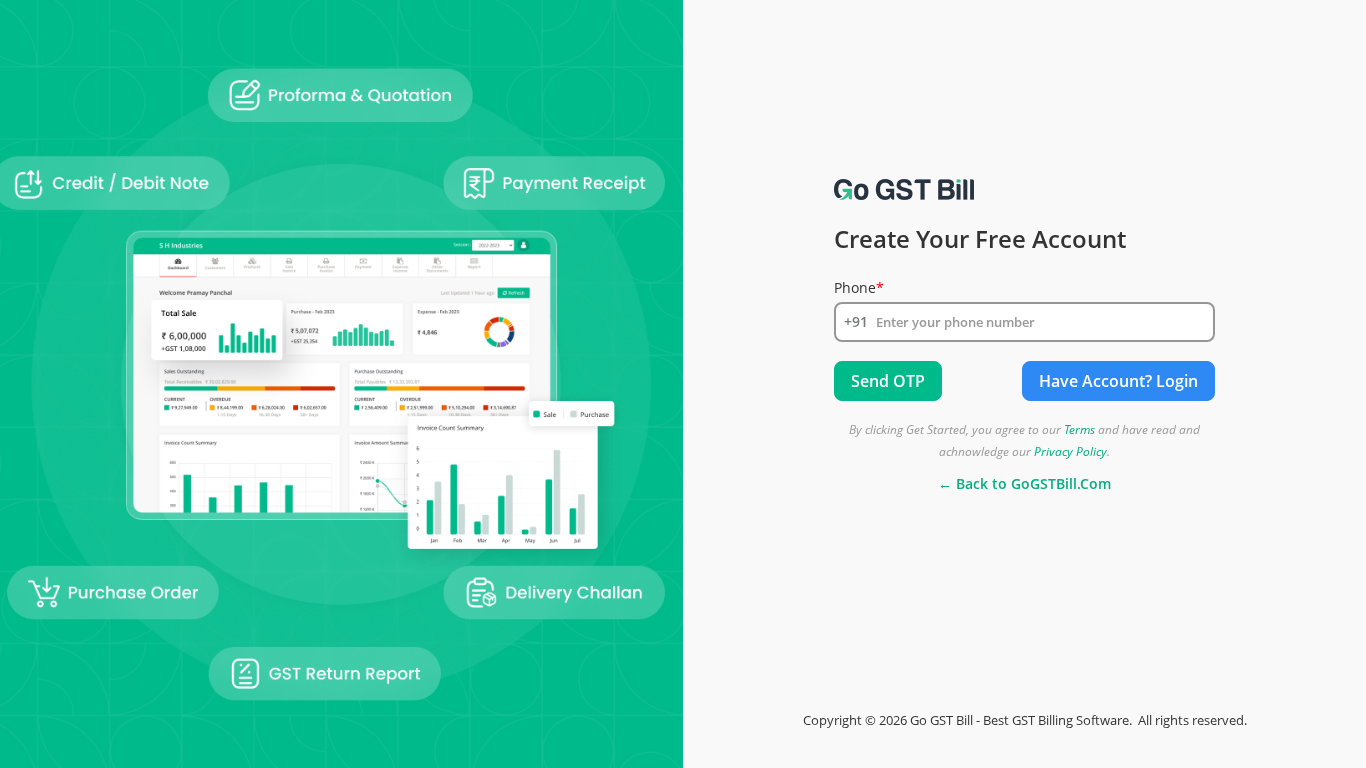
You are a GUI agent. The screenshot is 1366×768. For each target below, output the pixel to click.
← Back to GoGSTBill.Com (1024, 483)
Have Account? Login (1118, 381)
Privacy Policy (1070, 451)
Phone (859, 288)
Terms (1079, 429)
